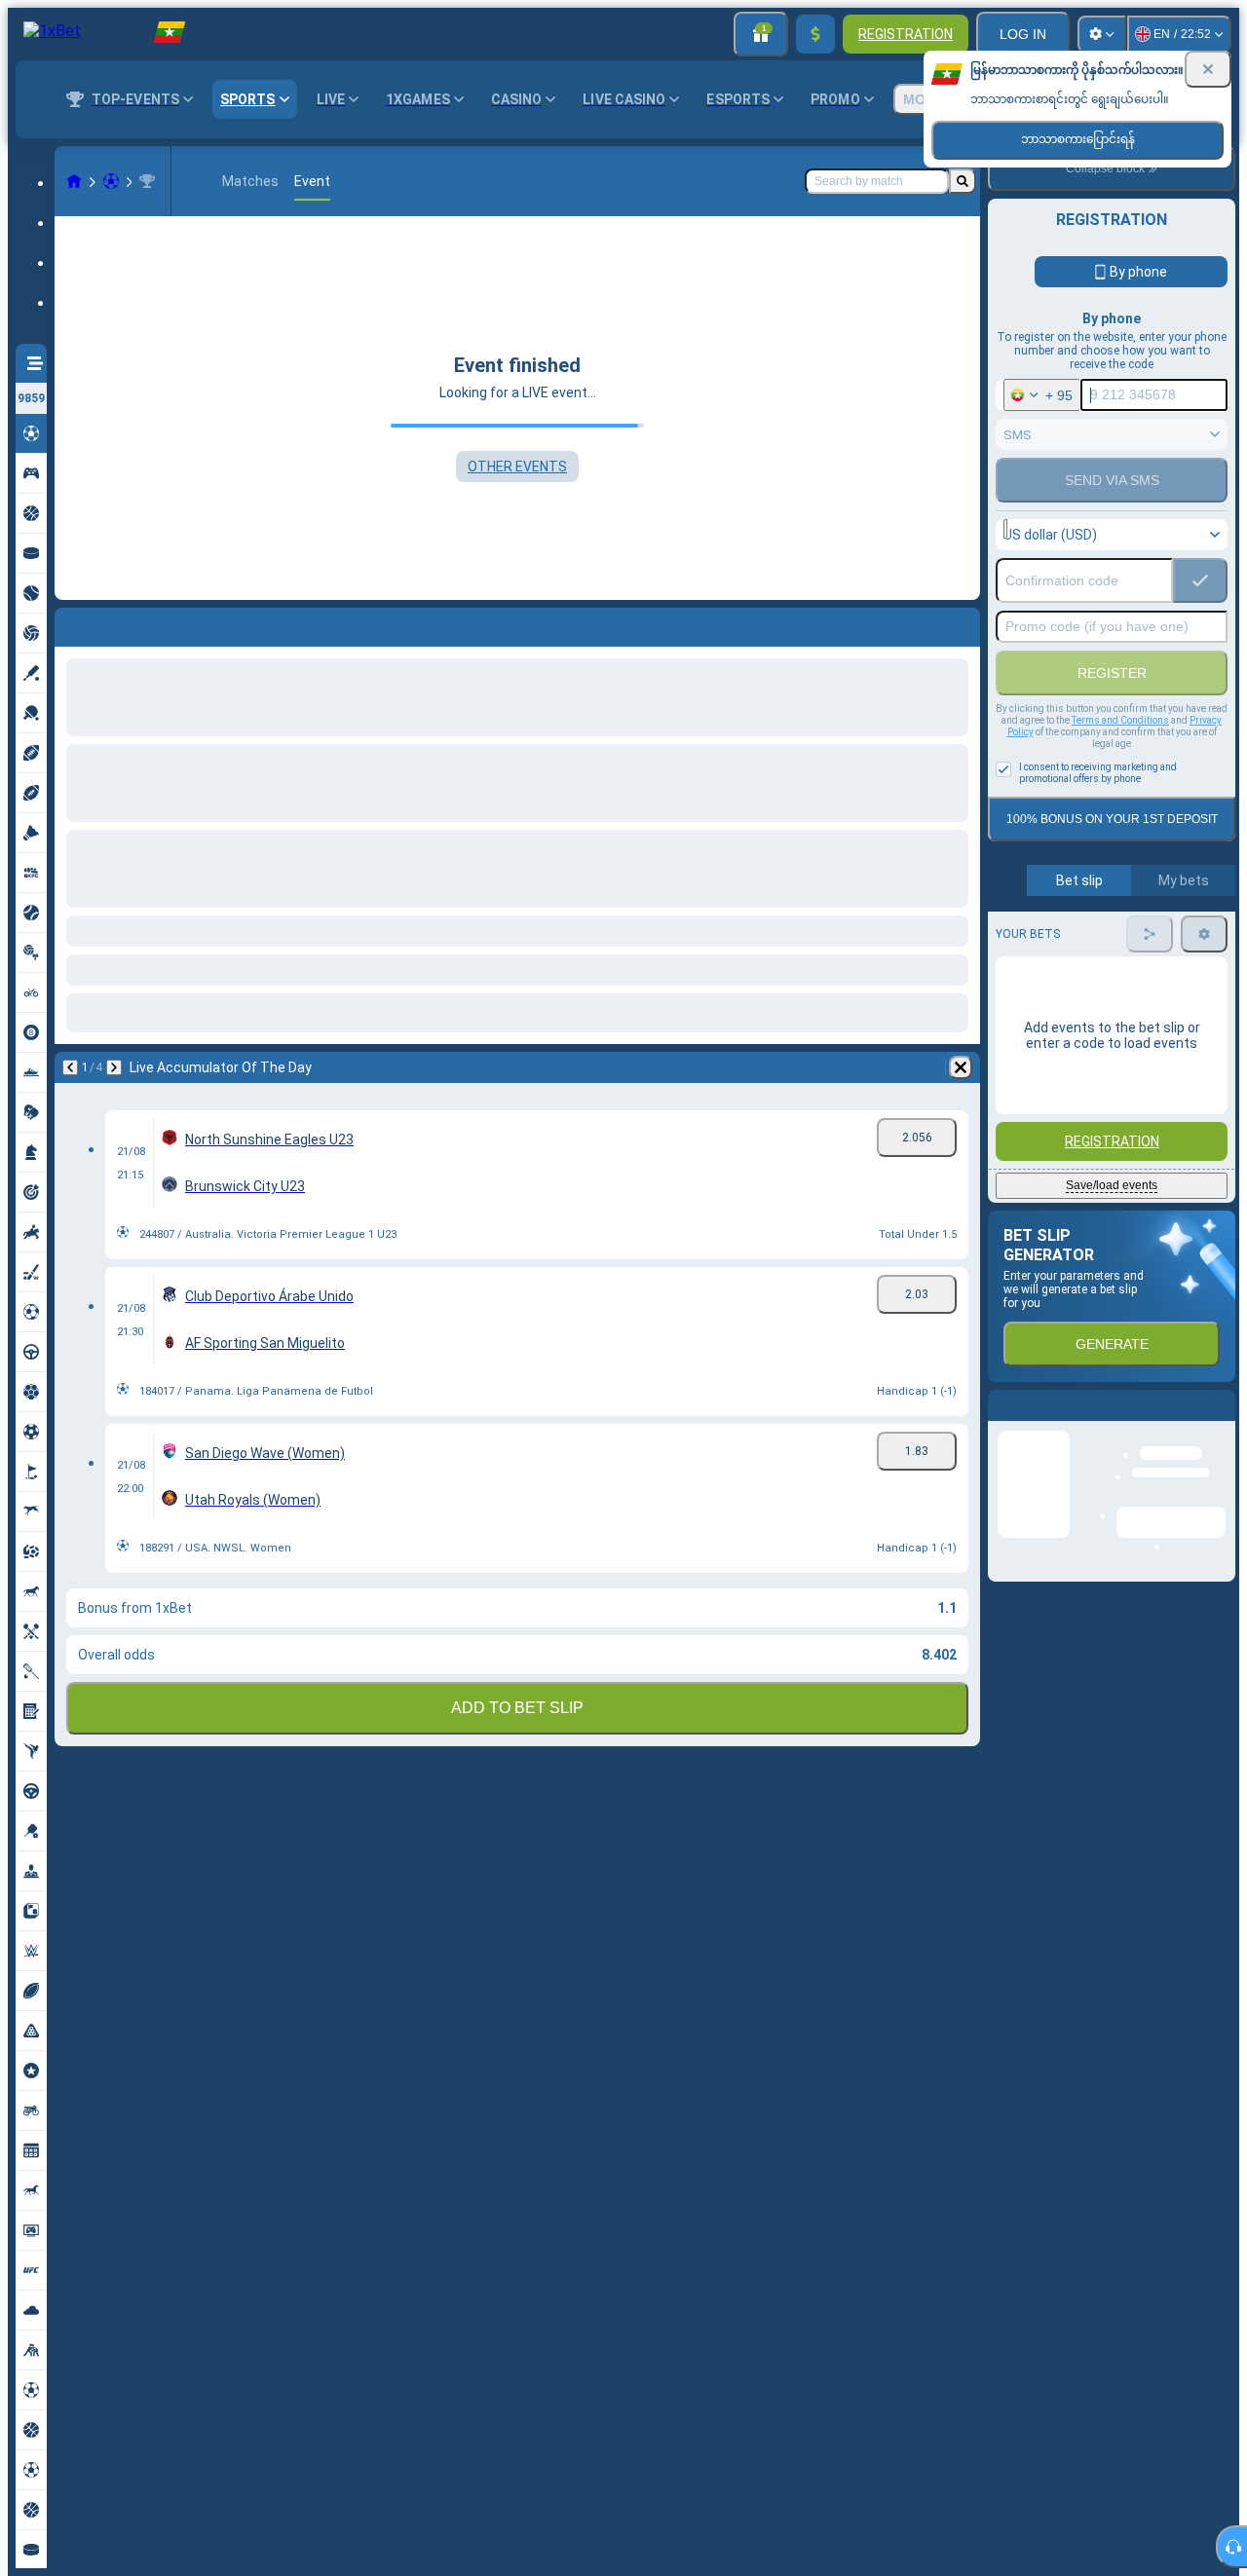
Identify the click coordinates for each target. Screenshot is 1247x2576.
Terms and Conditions (1120, 720)
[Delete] (961, 623)
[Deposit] (815, 34)
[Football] (111, 181)
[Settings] (1102, 34)
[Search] (963, 181)
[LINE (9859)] (74, 181)
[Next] (121, 623)
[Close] (1208, 69)
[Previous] (70, 623)
